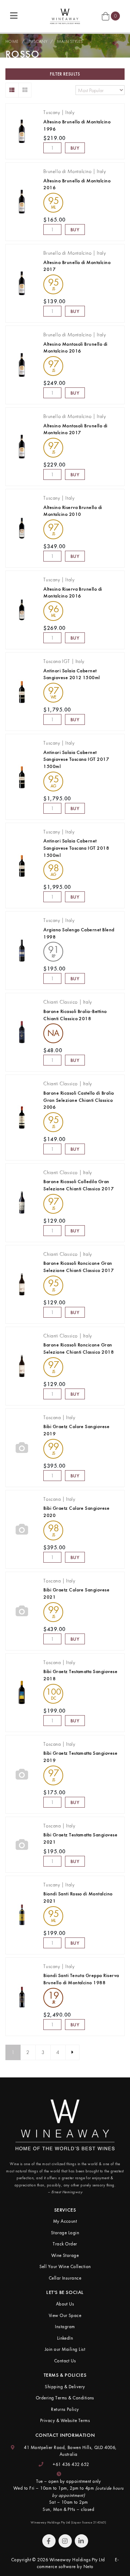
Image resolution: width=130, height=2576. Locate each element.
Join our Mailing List (65, 2349)
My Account (65, 2221)
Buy (75, 148)
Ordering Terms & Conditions (65, 2398)
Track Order (65, 2244)
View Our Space (65, 2315)
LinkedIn (65, 2338)
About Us (65, 2304)
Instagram (65, 2327)
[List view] (12, 90)
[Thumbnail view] (25, 90)
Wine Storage (65, 2255)
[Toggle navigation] (14, 16)
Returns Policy (65, 2409)
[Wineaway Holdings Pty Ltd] (65, 15)
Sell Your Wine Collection (65, 2266)
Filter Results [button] (65, 74)
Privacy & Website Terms (65, 2420)
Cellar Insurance (65, 2278)
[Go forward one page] (72, 2053)
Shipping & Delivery (65, 2387)
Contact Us (65, 2361)
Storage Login (65, 2233)
